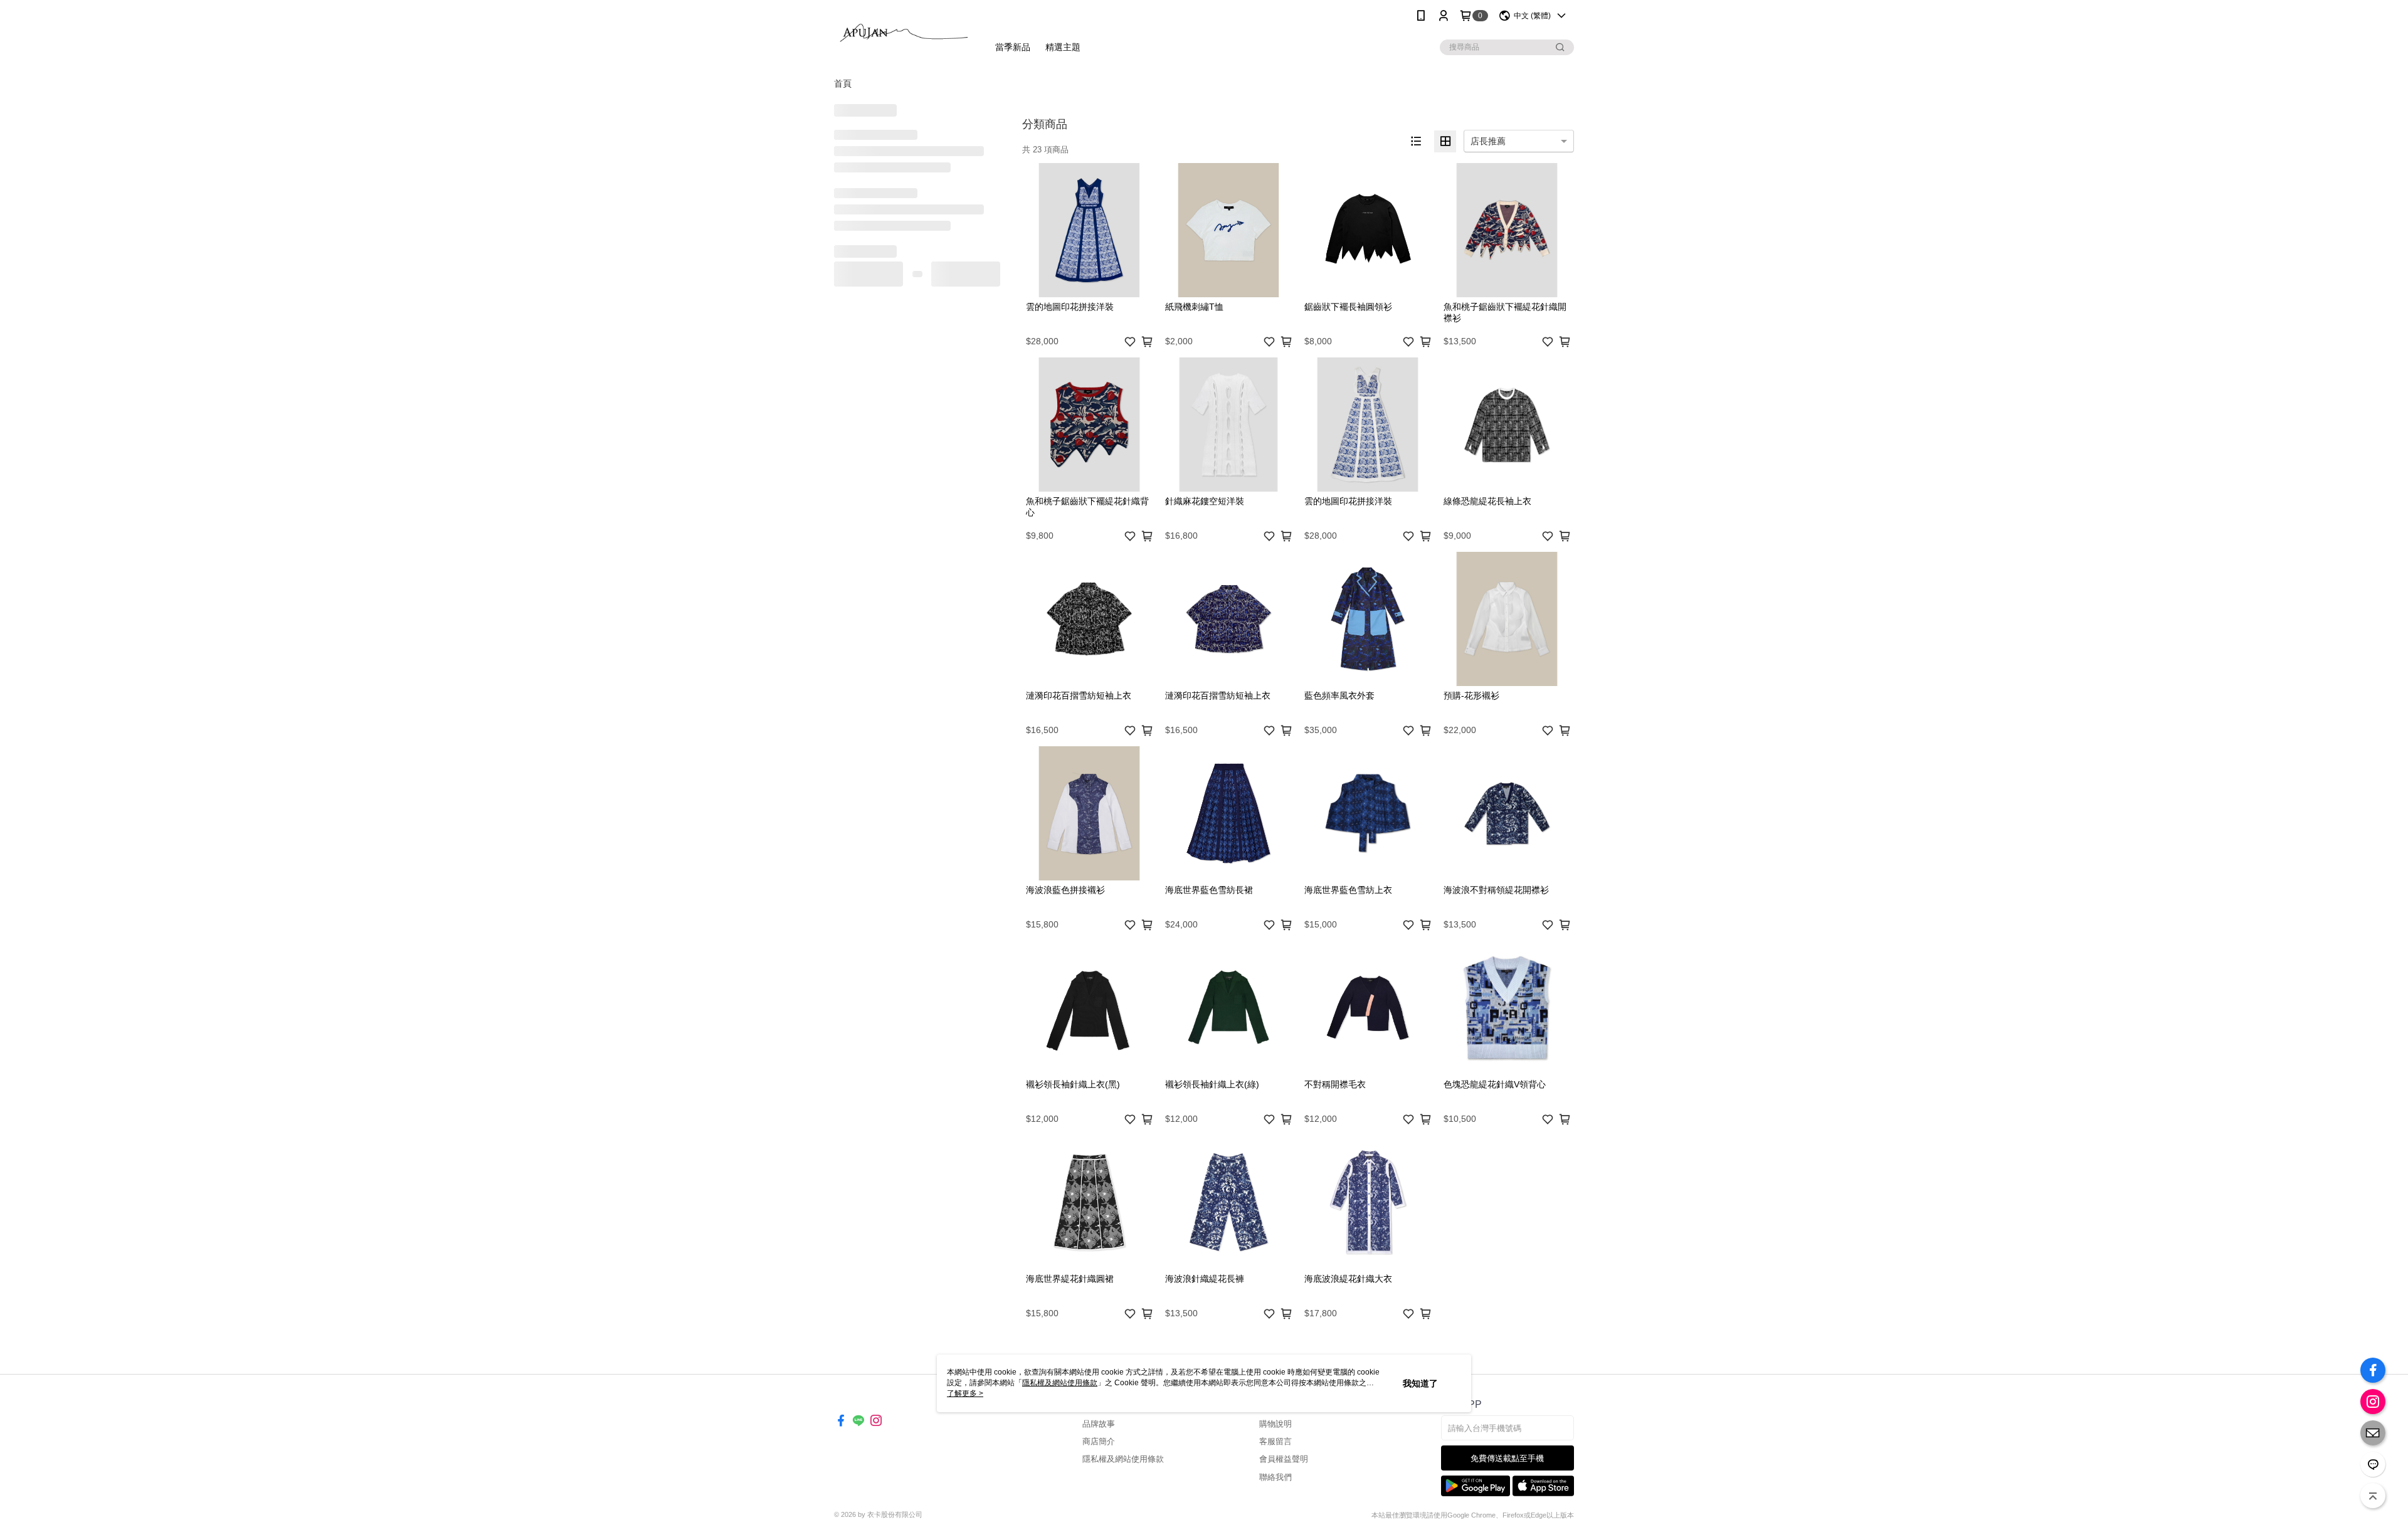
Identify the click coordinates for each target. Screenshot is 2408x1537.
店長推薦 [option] (1488, 141)
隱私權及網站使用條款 (1123, 1459)
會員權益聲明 (1284, 1459)
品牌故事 (1099, 1424)
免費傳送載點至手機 (1507, 1458)
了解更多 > (965, 1393)
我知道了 (1420, 1383)
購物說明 (1275, 1424)
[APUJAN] (904, 33)
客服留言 (1275, 1441)
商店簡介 (1099, 1441)
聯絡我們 (1275, 1477)
